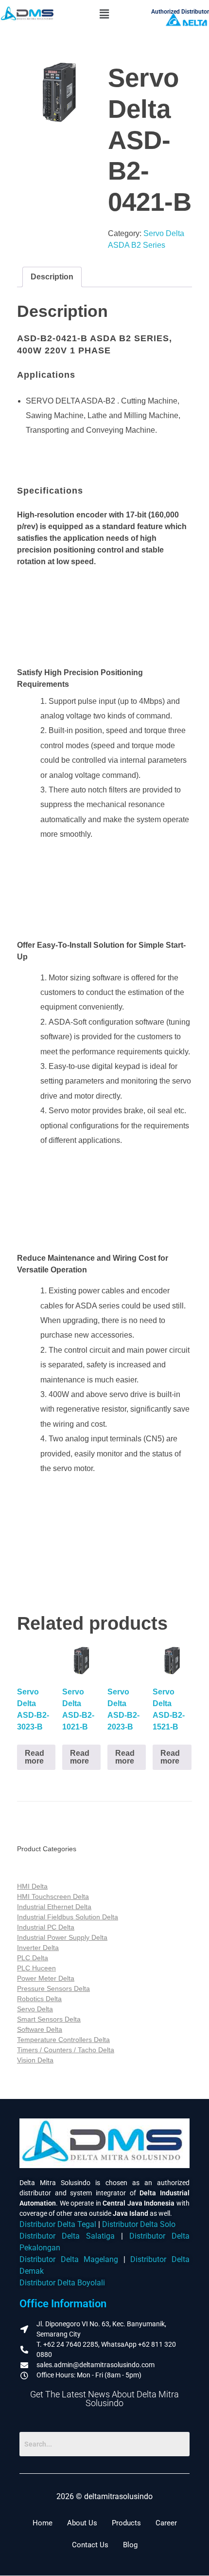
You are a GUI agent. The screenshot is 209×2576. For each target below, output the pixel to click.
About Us (82, 2523)
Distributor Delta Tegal (58, 2225)
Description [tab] (52, 277)
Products (126, 2523)
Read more (35, 1757)
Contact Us (90, 2545)
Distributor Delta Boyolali (62, 2283)
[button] (104, 14)
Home (43, 2523)
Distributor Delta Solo (139, 2225)
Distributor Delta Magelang (69, 2260)
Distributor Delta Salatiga (67, 2236)
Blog (130, 2545)
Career (166, 2523)
